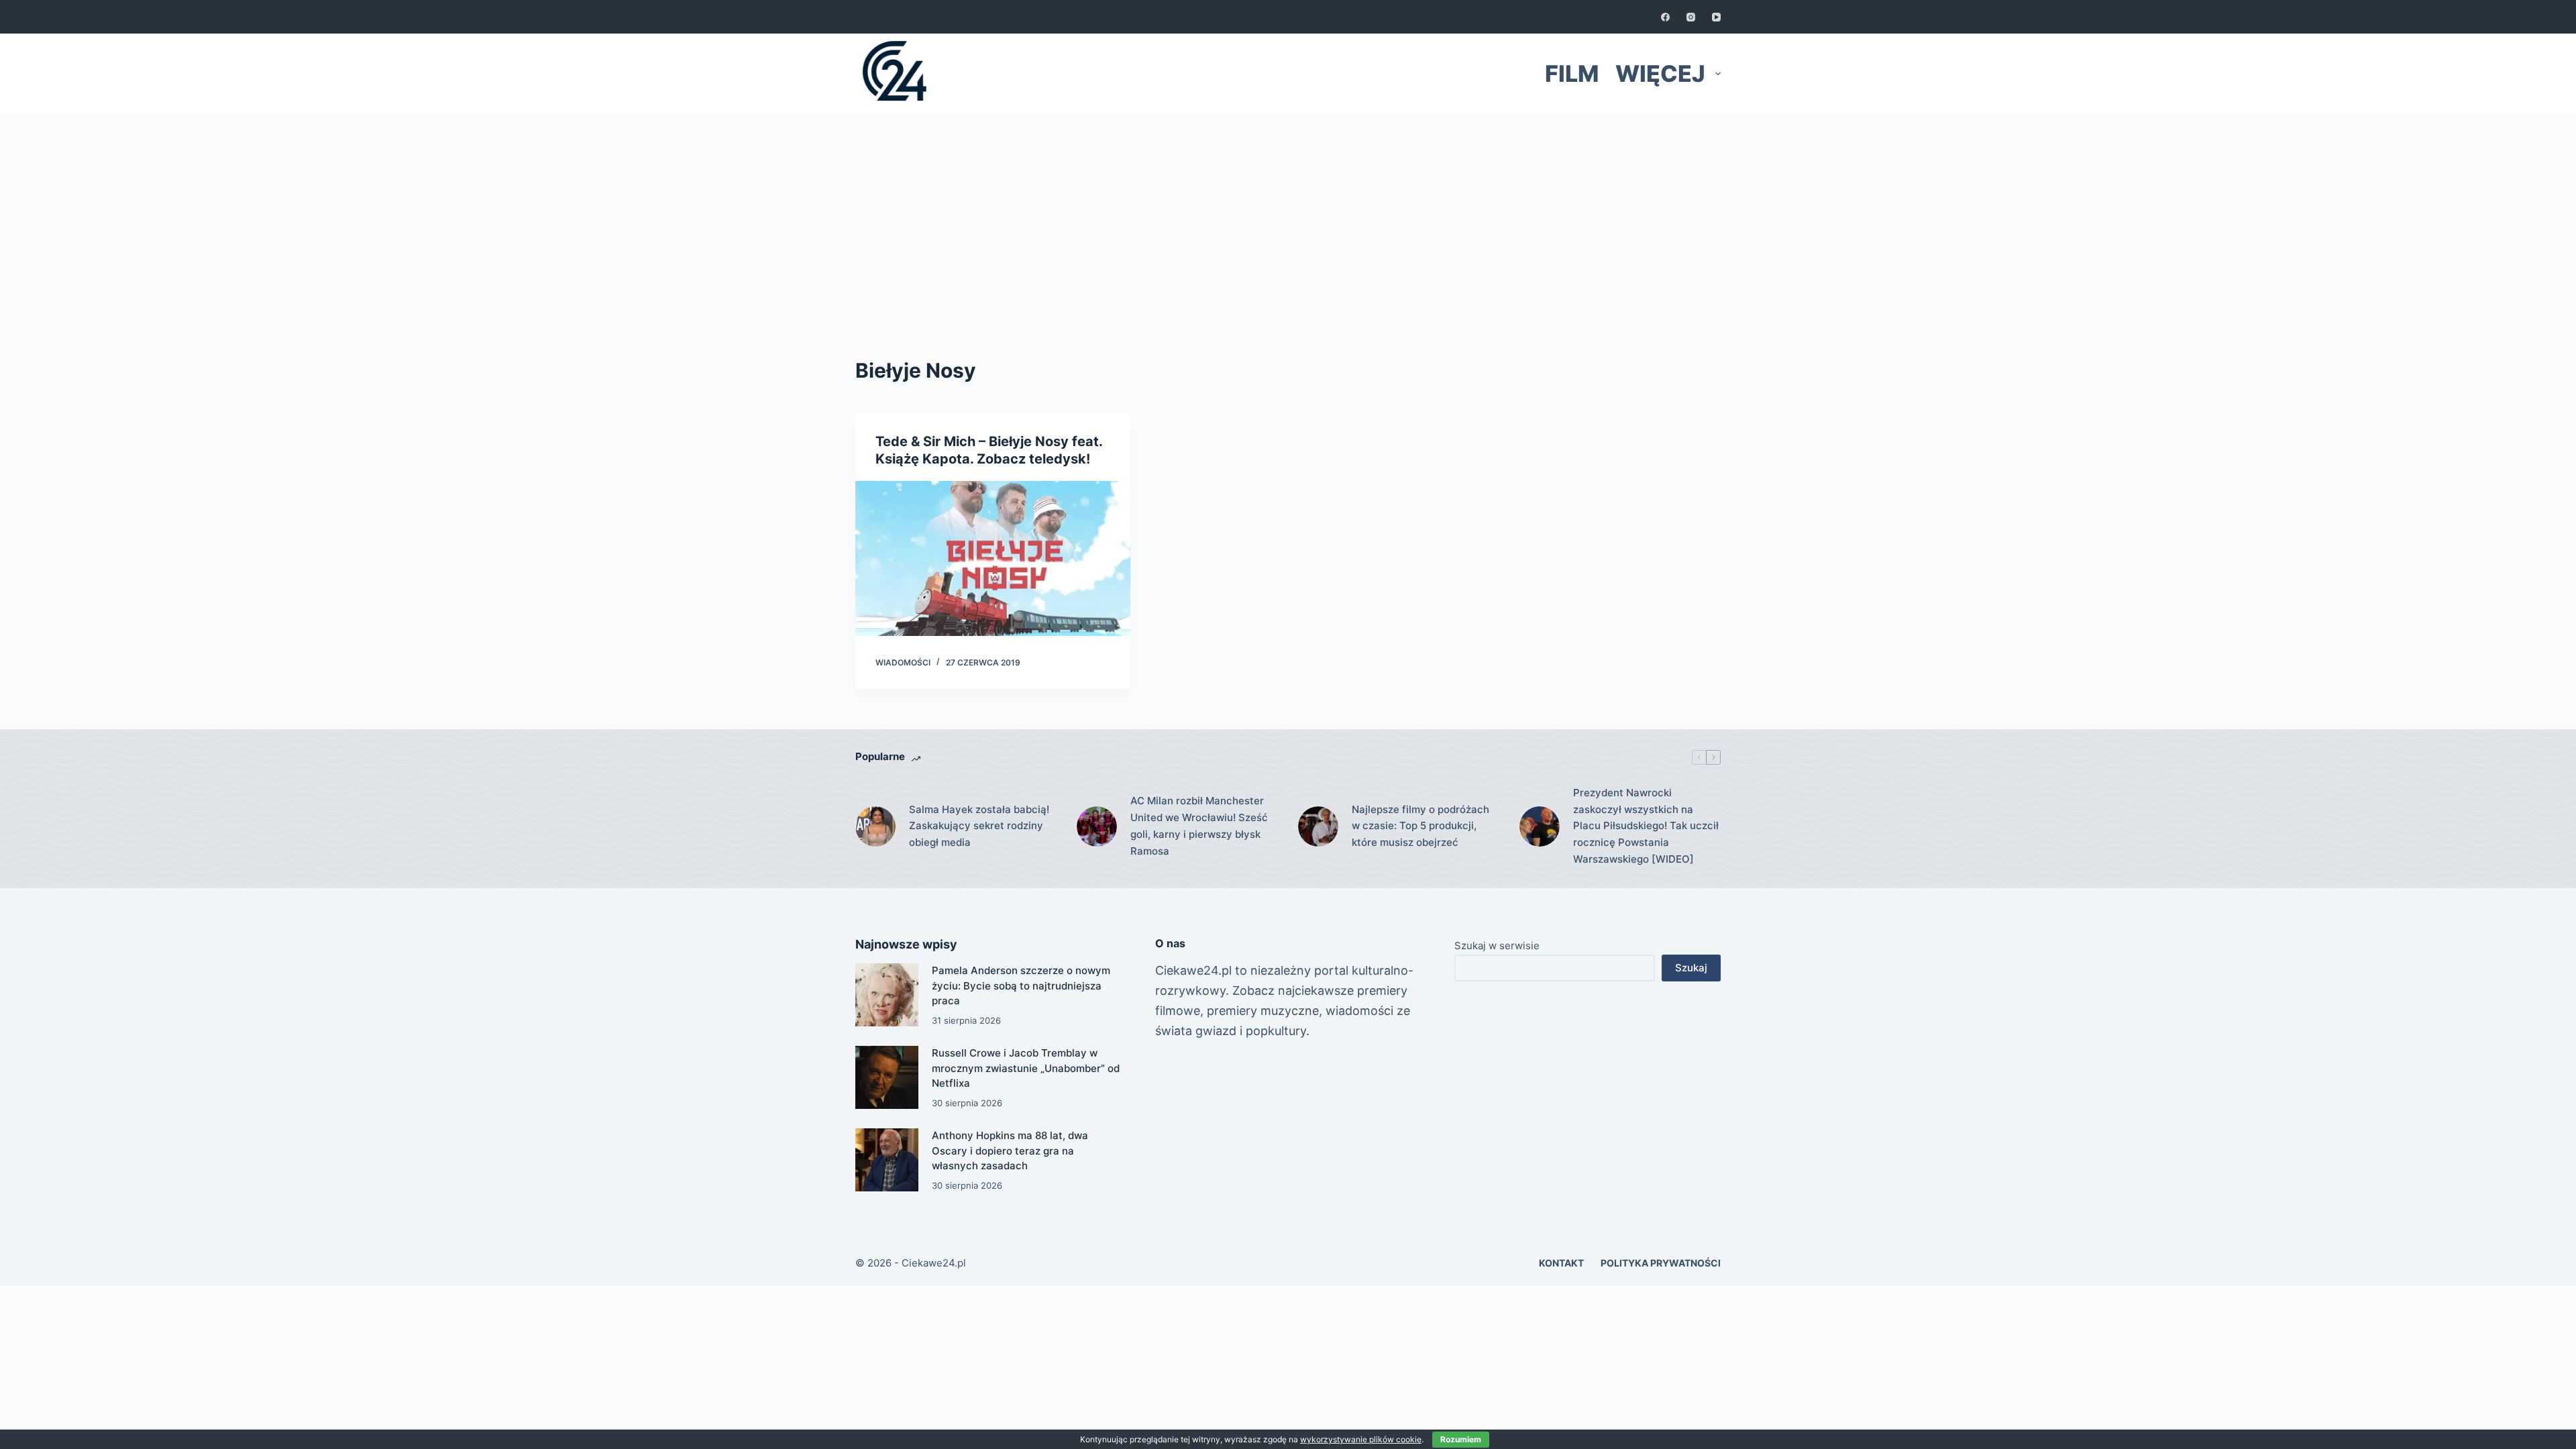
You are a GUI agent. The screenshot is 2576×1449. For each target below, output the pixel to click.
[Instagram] (1691, 17)
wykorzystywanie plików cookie (1361, 1439)
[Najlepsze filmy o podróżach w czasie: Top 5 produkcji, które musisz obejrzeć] (1318, 826)
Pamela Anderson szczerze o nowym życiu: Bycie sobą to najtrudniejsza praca (1021, 985)
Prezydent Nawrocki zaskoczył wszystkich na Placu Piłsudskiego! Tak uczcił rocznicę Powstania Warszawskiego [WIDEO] (1646, 826)
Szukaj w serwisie (1497, 946)
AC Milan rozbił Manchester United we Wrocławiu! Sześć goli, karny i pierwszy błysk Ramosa (1199, 825)
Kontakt (1561, 1263)
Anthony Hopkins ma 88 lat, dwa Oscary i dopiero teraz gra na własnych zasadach (1010, 1150)
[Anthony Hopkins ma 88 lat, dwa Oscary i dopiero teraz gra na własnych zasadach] (887, 1160)
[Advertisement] (1288, 215)
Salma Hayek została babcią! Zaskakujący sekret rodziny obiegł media (979, 826)
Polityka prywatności (1661, 1263)
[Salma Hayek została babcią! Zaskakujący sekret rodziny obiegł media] (875, 826)
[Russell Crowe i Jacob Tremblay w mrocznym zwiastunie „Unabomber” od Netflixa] (887, 1077)
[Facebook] (1665, 17)
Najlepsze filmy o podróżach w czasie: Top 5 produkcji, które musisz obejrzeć (1420, 826)
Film (1572, 73)
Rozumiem (1461, 1439)
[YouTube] (1716, 17)
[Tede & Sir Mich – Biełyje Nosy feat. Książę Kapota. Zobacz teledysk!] (993, 558)
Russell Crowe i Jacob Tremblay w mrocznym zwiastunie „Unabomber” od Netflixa (1026, 1068)
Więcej (1660, 73)
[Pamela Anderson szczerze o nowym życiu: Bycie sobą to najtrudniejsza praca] (887, 995)
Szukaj (1691, 968)
